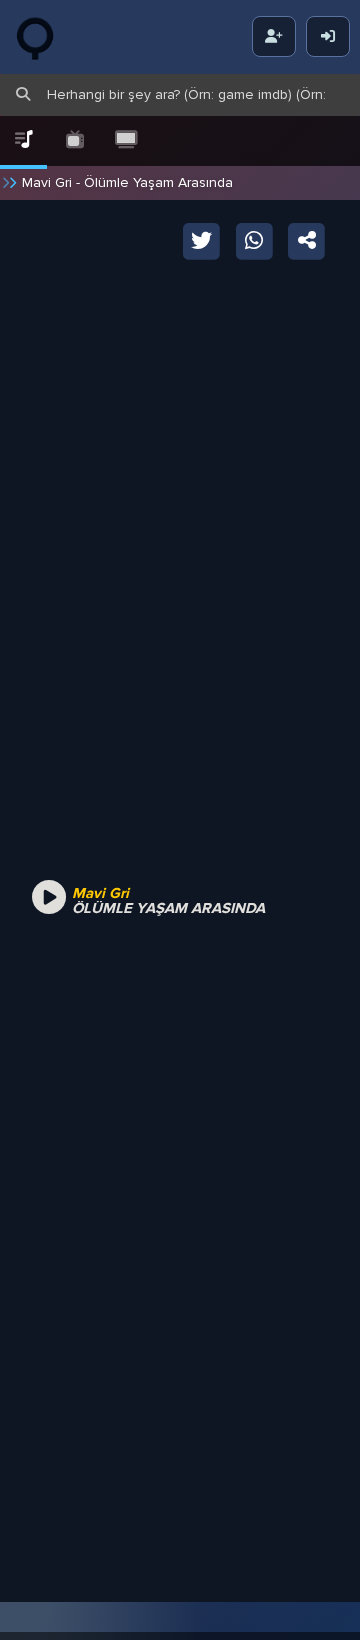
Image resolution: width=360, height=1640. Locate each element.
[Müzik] (23, 140)
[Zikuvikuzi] (50, 37)
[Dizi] (74, 140)
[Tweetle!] (202, 239)
